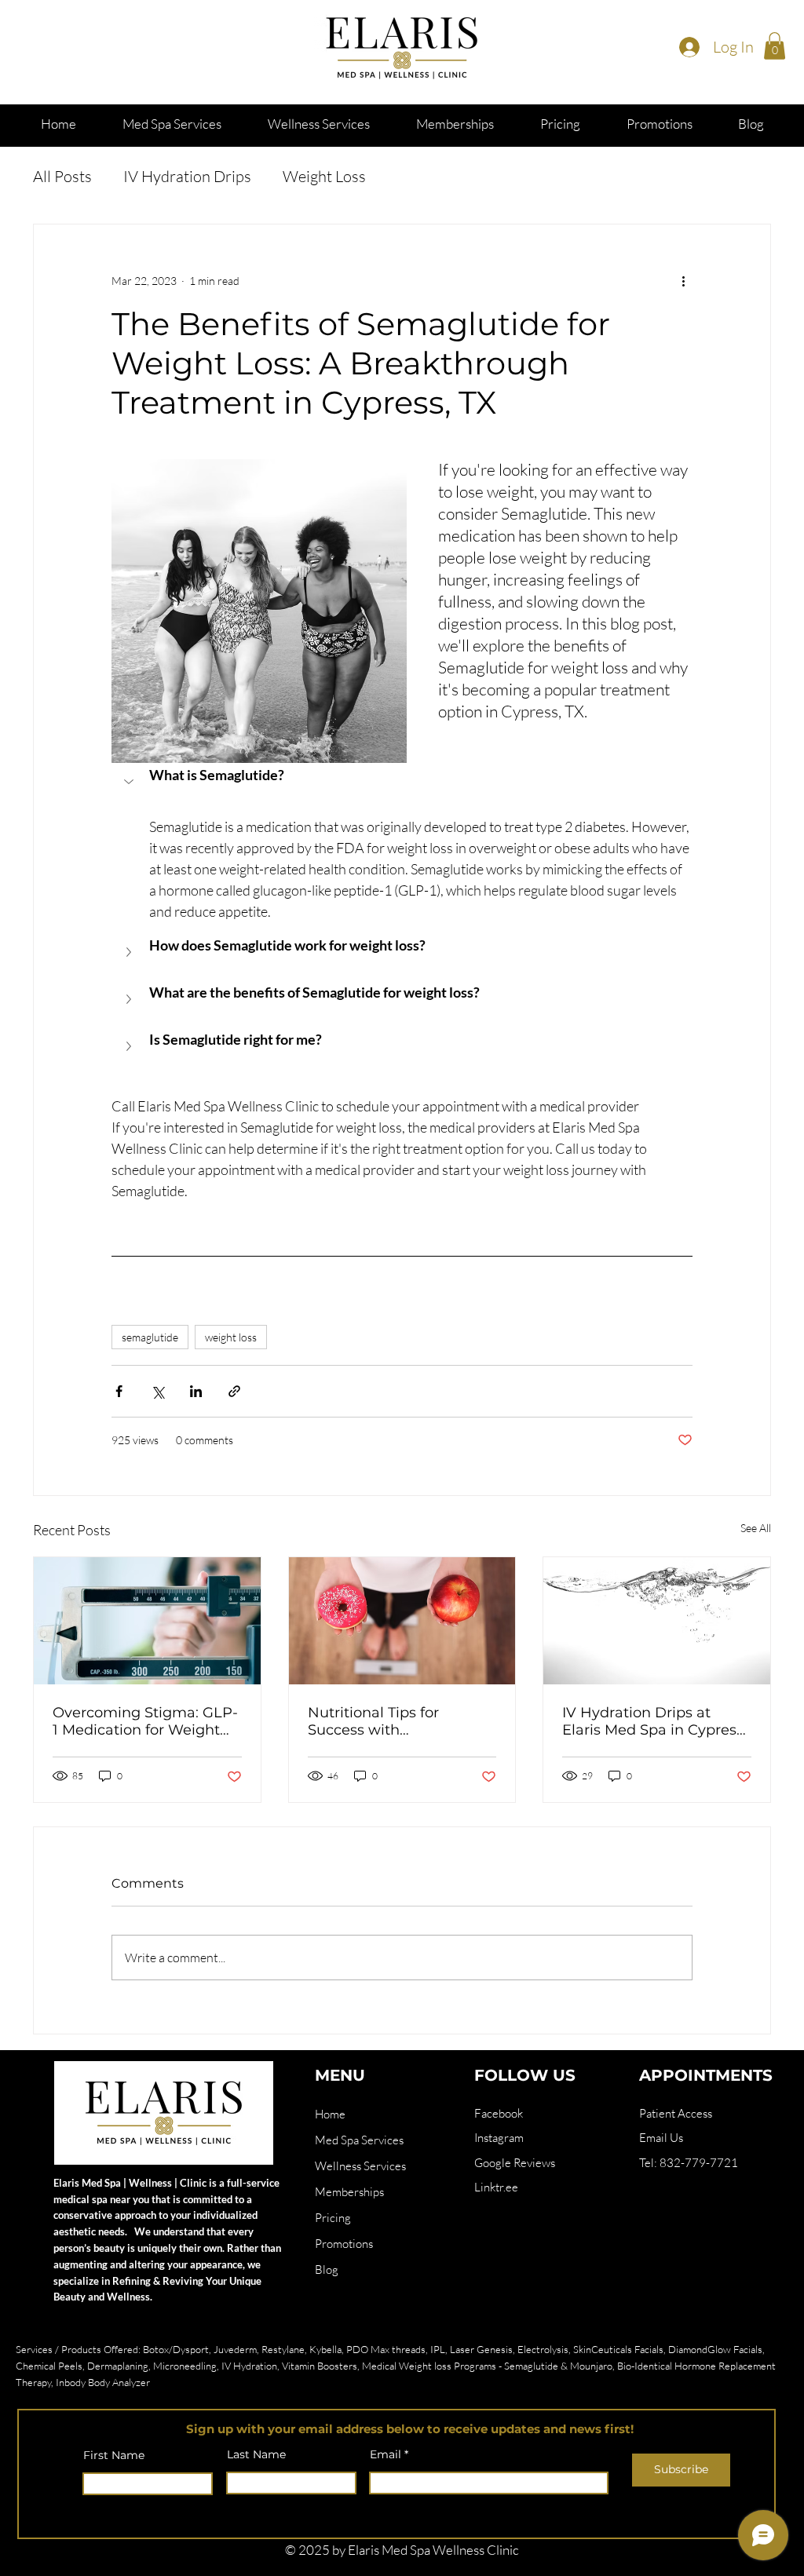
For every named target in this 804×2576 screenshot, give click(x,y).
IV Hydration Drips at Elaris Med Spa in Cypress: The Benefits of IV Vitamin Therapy (655, 1721)
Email (386, 2454)
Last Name (256, 2454)
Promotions (344, 2244)
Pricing (333, 2218)
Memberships (349, 2192)
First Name (114, 2455)
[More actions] (683, 281)
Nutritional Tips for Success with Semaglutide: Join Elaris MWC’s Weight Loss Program (393, 1721)
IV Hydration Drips (187, 176)
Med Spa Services (359, 2140)
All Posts (62, 176)
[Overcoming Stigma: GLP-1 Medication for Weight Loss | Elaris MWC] (147, 1621)
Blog (327, 2270)
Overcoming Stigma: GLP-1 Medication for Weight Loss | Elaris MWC (145, 1721)
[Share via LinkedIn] (196, 1391)
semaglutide (150, 1337)
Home (330, 2114)
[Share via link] (234, 1391)
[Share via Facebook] (119, 1391)
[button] (775, 46)
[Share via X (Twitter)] (157, 1391)
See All (756, 1528)
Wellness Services (360, 2166)
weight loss (231, 1337)
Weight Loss (324, 176)
